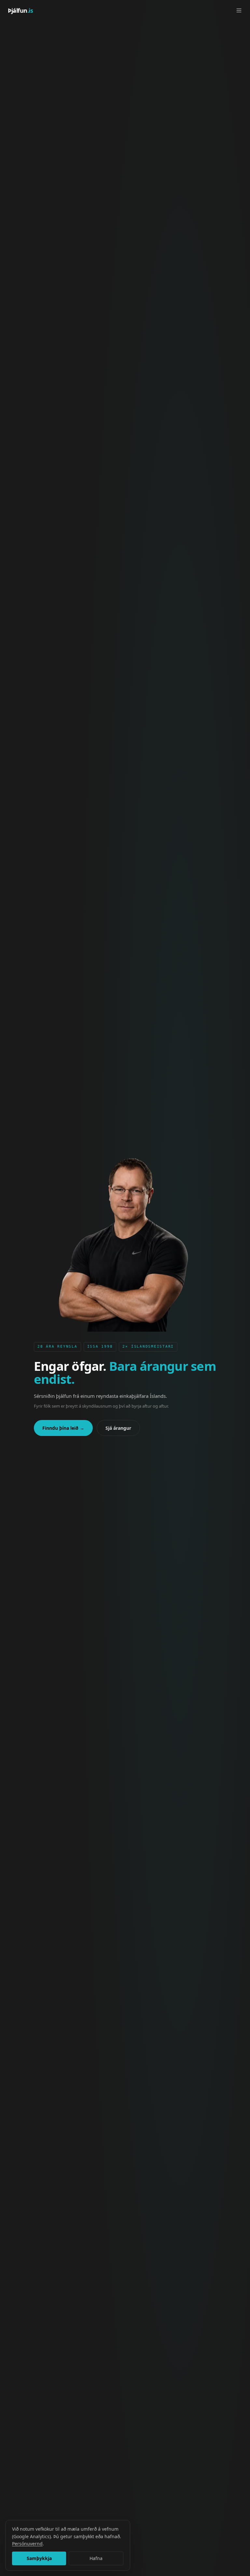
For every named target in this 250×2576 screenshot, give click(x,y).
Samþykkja (39, 2558)
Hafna (96, 2558)
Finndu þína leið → (63, 1428)
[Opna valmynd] (239, 10)
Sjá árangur (118, 1428)
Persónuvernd (27, 2544)
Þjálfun (21, 10)
